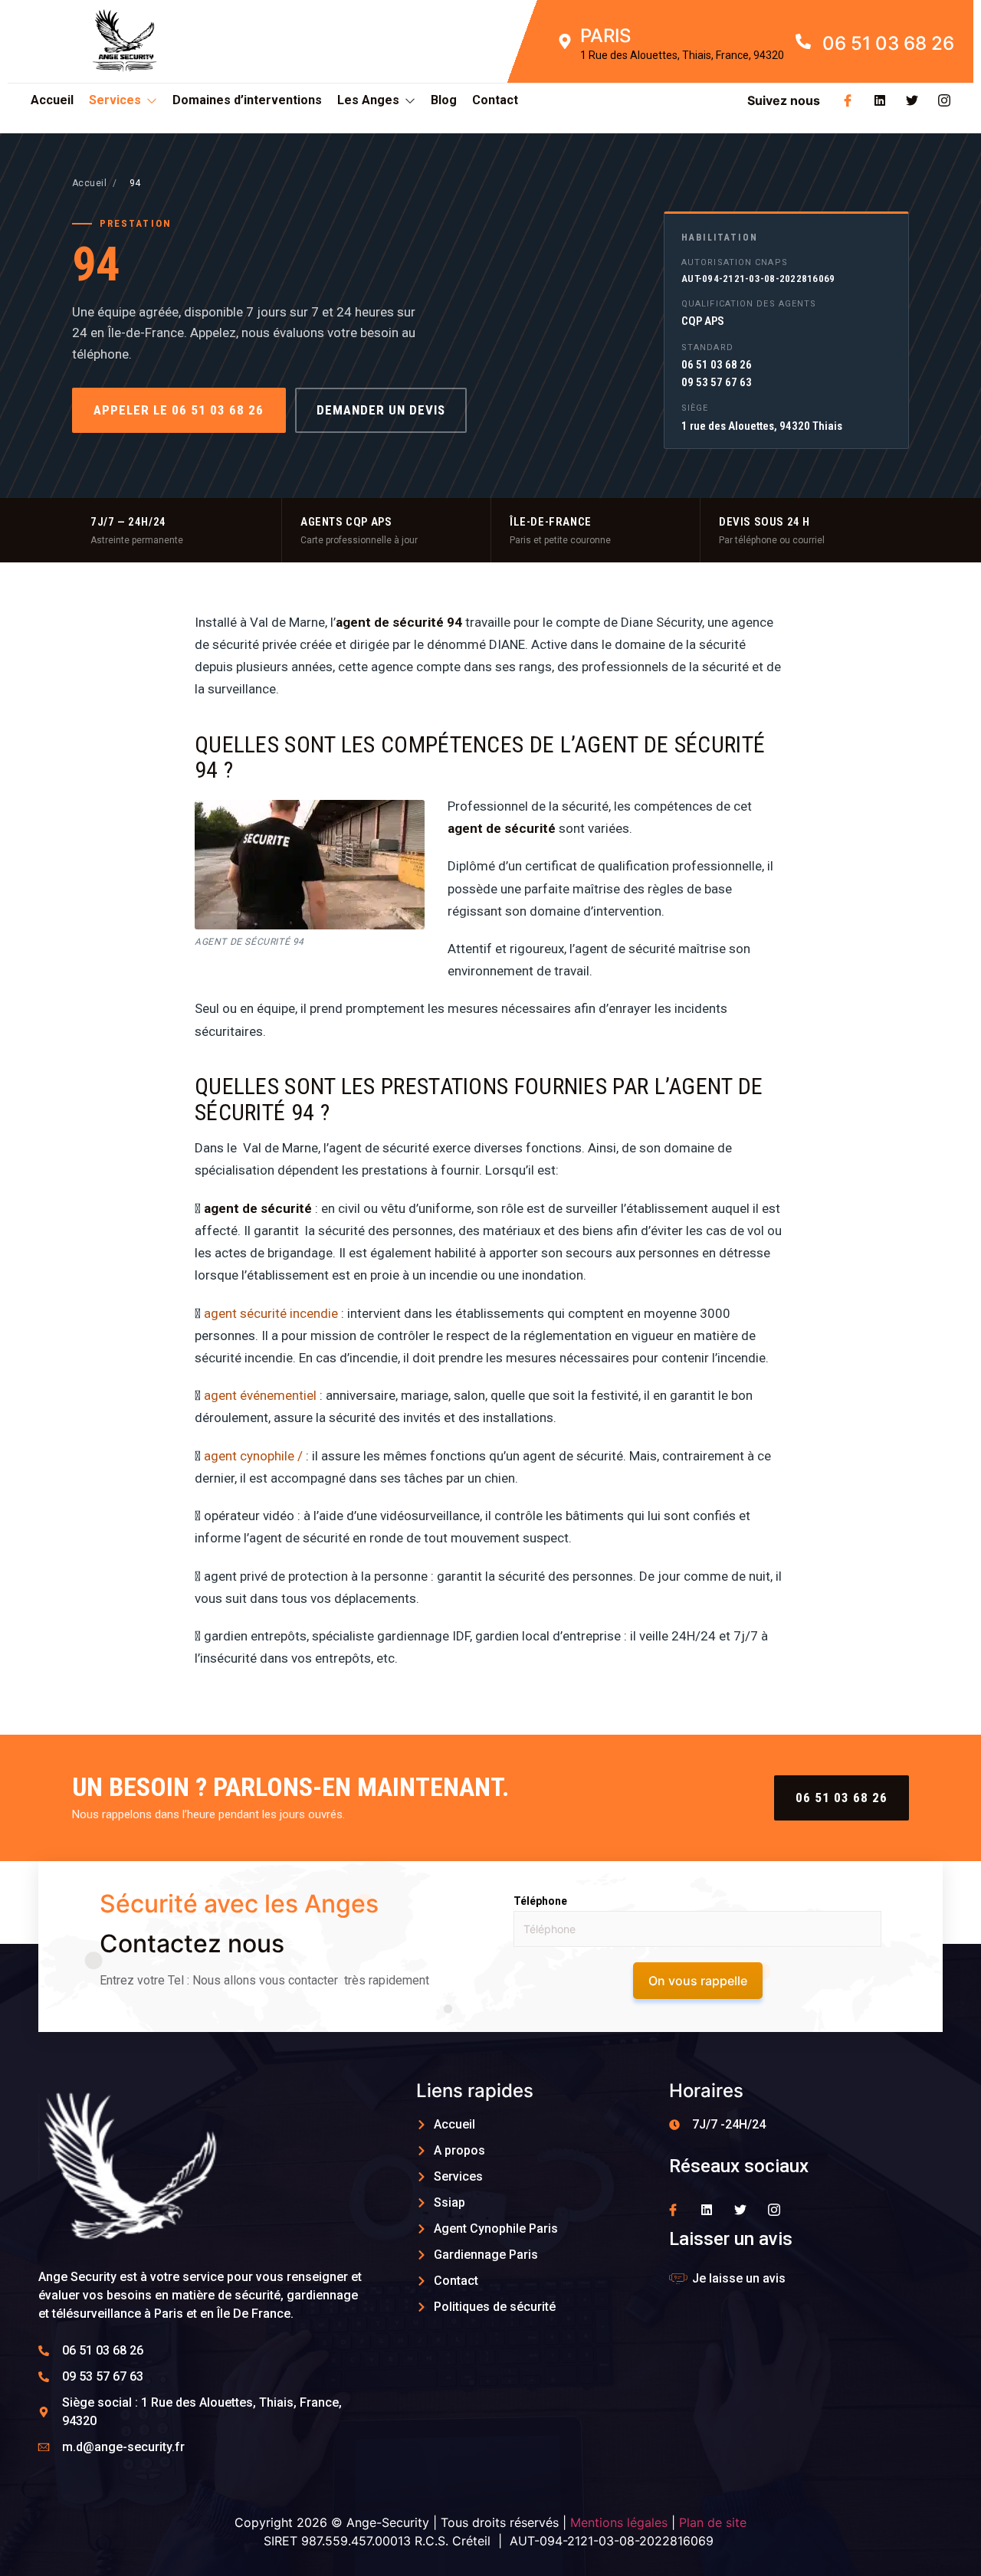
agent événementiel (260, 1395)
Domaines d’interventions (247, 100)
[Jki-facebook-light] (848, 100)
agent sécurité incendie (271, 1313)
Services (115, 100)
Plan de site (713, 2522)
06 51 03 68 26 (842, 1798)
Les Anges (368, 100)
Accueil (52, 100)
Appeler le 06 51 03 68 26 (179, 410)
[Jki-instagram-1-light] (944, 100)
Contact (495, 100)
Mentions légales (619, 2522)
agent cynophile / (253, 1456)
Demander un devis (381, 410)
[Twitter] (912, 100)
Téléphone (540, 1901)
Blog (444, 100)
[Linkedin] (880, 100)
